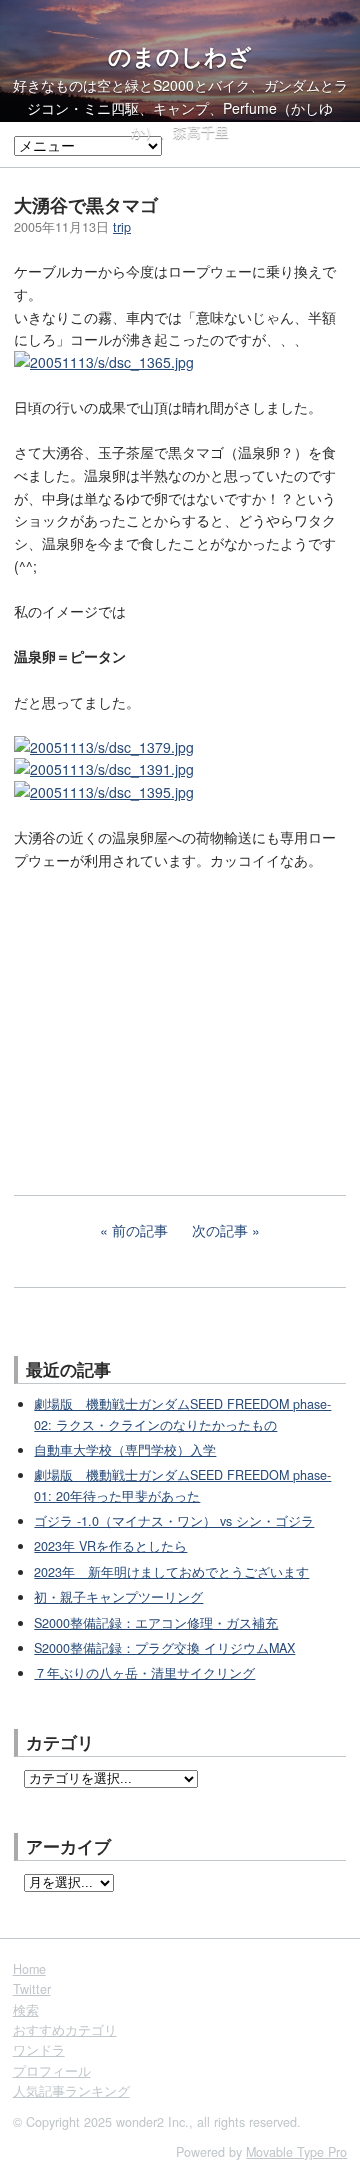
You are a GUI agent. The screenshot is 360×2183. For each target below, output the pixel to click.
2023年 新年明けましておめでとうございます (171, 1572)
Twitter (32, 1989)
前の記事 (140, 1230)
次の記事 (220, 1230)
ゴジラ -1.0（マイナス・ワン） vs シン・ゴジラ (174, 1521)
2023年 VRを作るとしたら (110, 1546)
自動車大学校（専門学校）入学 (125, 1450)
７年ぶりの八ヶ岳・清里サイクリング (144, 1673)
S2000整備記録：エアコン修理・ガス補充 (156, 1623)
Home (29, 1969)
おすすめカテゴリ (65, 2030)
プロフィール (52, 2071)
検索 (26, 2010)
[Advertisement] (164, 1019)
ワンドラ (39, 2050)
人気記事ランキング (71, 2091)
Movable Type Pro (296, 2152)
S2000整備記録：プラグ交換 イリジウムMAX (164, 1648)
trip (122, 227)
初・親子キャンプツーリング (118, 1597)
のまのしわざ (180, 56)
